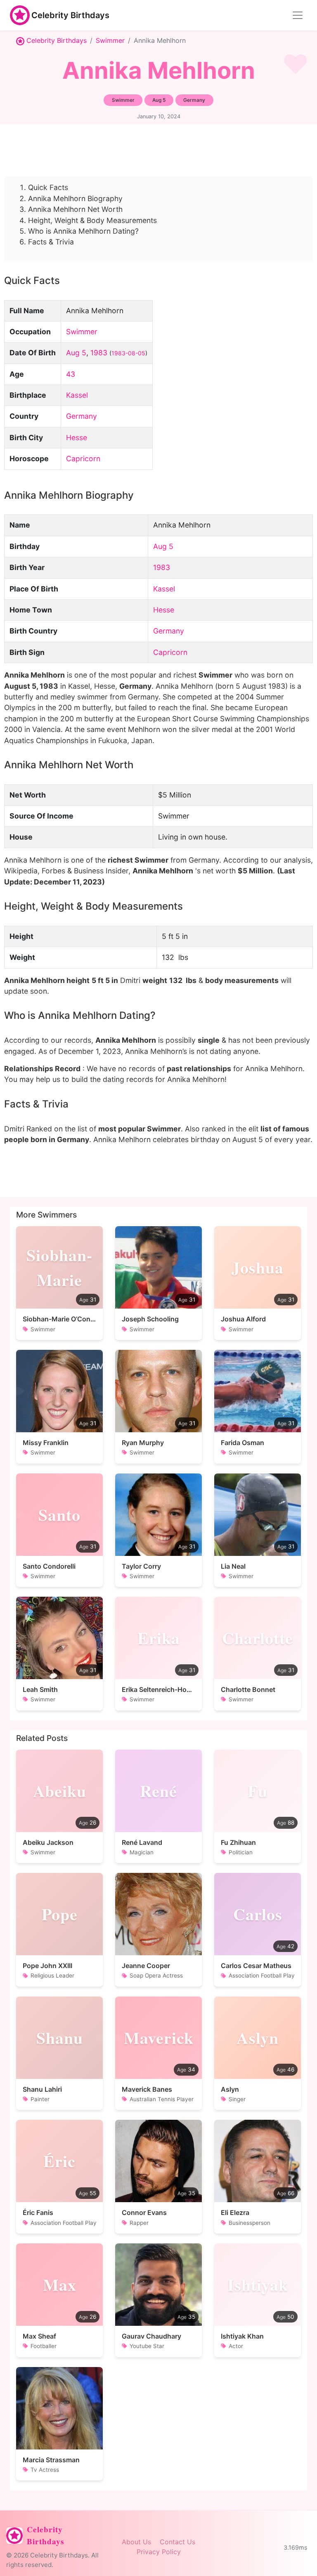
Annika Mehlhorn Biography (75, 198)
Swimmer (110, 40)
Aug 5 (76, 353)
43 (71, 374)
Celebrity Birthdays (70, 15)
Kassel (77, 395)
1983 (99, 353)
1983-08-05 (128, 353)
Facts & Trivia (51, 242)
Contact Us (177, 2542)
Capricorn (83, 459)
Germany (82, 416)
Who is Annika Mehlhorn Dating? (83, 231)
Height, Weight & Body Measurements (92, 220)
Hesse (77, 438)
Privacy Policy (159, 2552)
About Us (136, 2542)
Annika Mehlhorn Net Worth (75, 209)
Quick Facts (48, 187)
